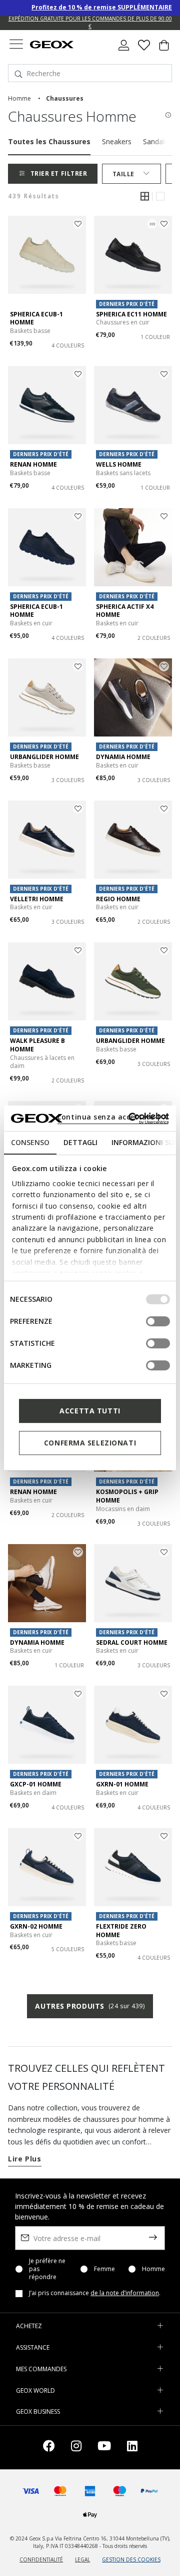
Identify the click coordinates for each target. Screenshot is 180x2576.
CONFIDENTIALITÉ (41, 2559)
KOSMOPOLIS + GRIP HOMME (127, 1496)
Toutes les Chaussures (49, 141)
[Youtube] (104, 2448)
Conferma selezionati (90, 1443)
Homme (153, 2269)
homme (19, 98)
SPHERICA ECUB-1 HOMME (36, 318)
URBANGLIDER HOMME (44, 757)
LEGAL (82, 2559)
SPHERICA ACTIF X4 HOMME (125, 611)
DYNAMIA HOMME (123, 757)
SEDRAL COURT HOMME (132, 1642)
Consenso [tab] (30, 1142)
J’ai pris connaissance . (95, 2293)
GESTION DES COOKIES (131, 2559)
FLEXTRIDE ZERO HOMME (121, 1931)
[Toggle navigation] (16, 45)
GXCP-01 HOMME (36, 1784)
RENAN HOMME (33, 464)
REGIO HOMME (118, 899)
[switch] (158, 1321)
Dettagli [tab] (80, 1142)
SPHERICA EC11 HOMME (131, 314)
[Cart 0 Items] (164, 49)
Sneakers (117, 141)
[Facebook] (49, 2448)
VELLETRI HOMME (37, 899)
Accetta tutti (90, 1411)
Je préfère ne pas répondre (47, 2269)
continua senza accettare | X (113, 1117)
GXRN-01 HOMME (122, 1784)
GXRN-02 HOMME (36, 1926)
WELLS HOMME (119, 464)
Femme (104, 2269)
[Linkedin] (132, 2448)
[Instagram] (76, 2448)
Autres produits (90, 2006)
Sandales (157, 141)
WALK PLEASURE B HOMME (37, 1045)
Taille (123, 174)
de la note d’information (125, 2293)
